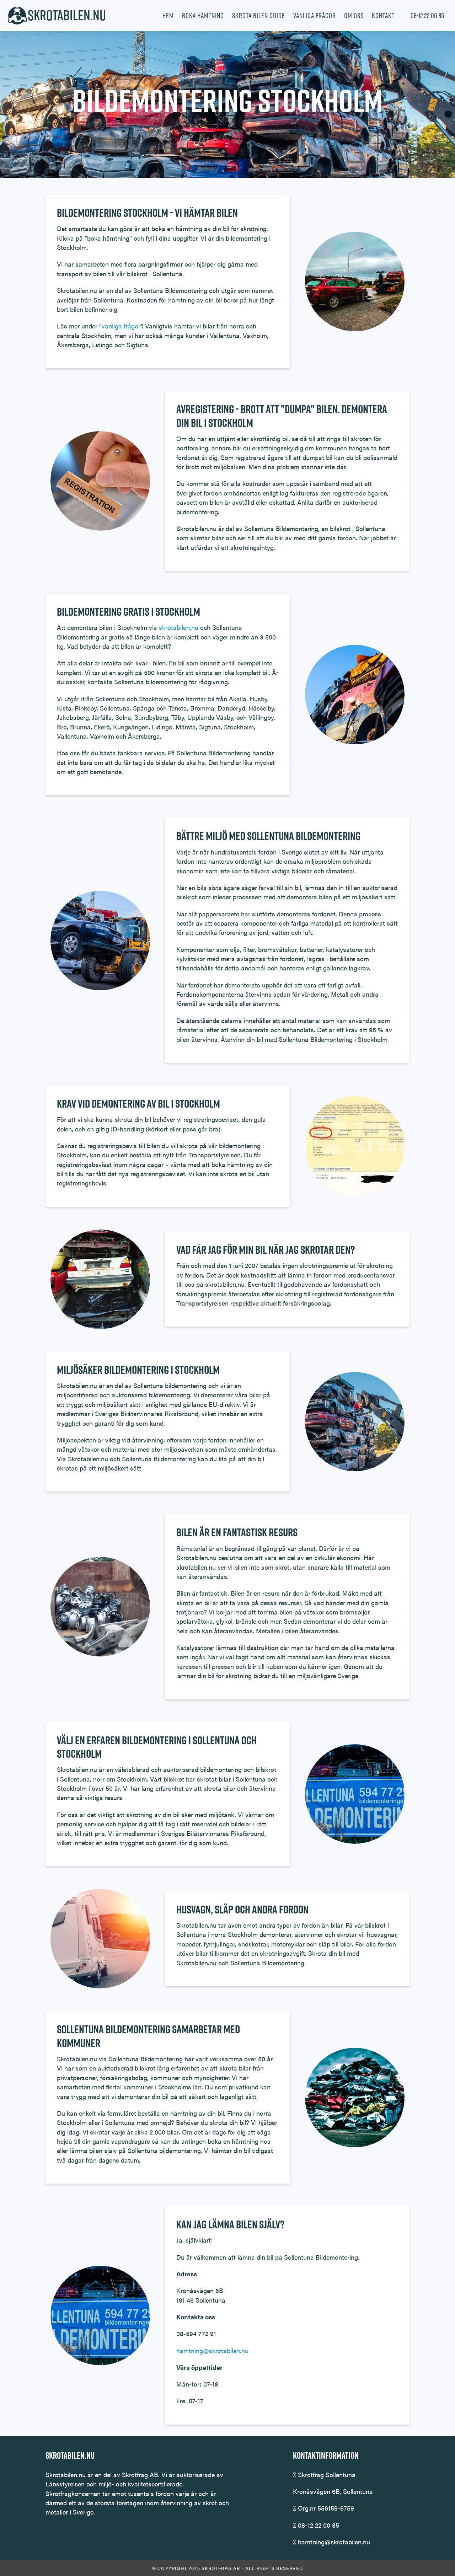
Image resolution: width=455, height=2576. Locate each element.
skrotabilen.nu (179, 627)
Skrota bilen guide (259, 16)
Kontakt (383, 16)
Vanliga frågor (315, 16)
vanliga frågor (121, 326)
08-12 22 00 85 (427, 16)
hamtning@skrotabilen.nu (212, 2350)
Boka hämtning (203, 16)
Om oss (354, 16)
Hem (168, 16)
